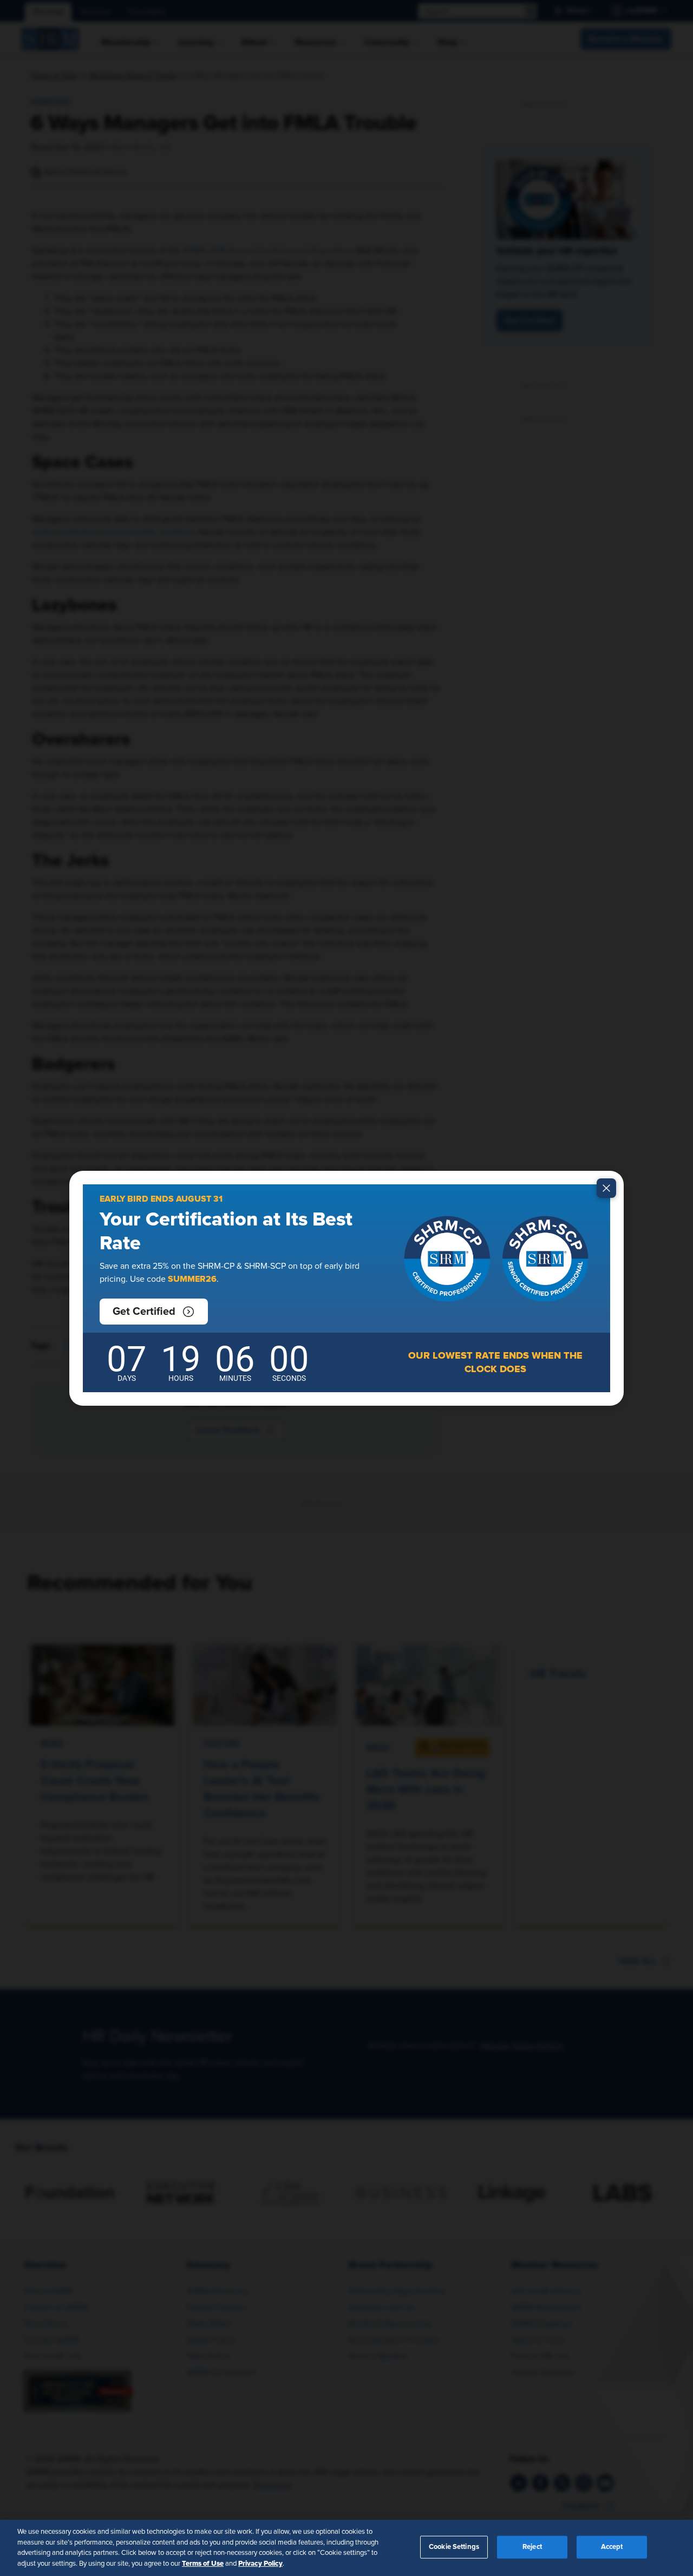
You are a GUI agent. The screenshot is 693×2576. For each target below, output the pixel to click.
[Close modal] (606, 1188)
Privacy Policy (260, 2563)
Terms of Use (203, 2563)
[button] (154, 1312)
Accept (612, 2547)
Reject (532, 2547)
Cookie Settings (454, 2547)
